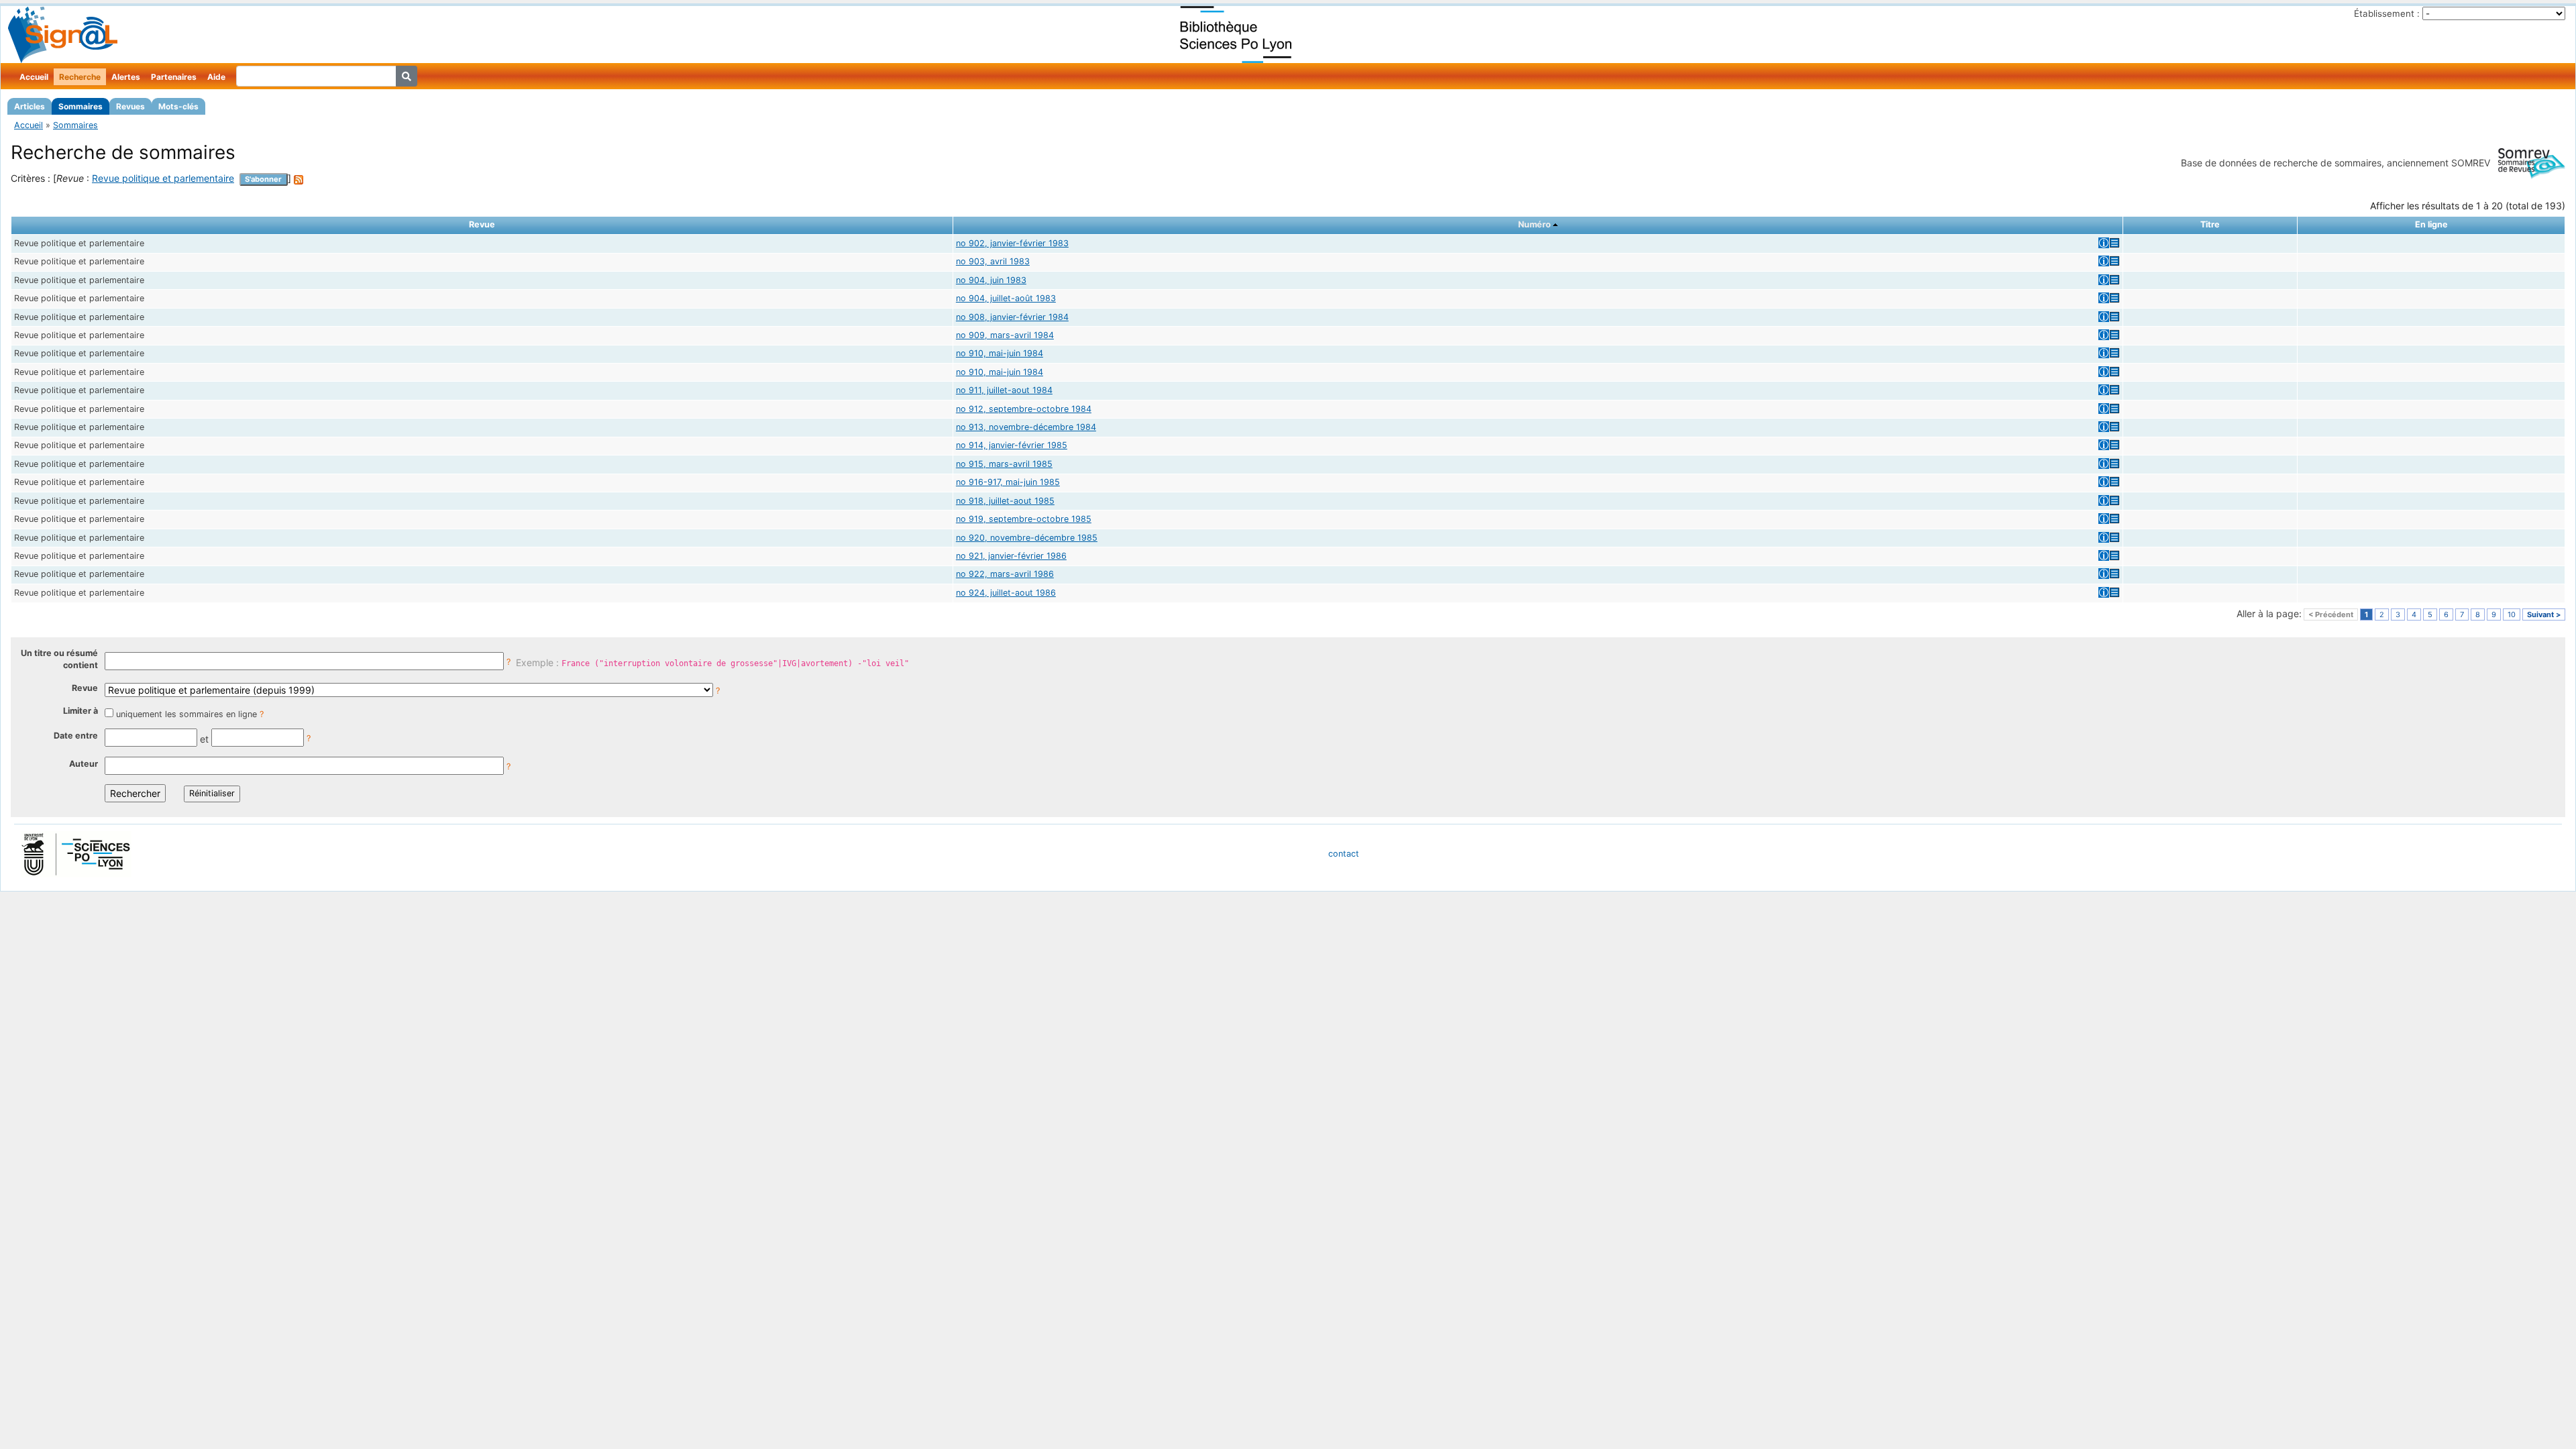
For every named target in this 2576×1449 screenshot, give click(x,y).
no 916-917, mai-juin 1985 (1008, 482)
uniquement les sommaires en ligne (186, 714)
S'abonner (263, 179)
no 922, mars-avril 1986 (1005, 574)
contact (1344, 854)
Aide (216, 77)
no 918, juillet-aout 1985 (1005, 501)
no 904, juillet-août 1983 (1006, 298)
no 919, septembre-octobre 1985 (1024, 519)
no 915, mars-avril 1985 (1004, 464)
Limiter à (80, 711)
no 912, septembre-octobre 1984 (1024, 409)
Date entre (76, 736)
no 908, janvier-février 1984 (1012, 317)
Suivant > (2544, 614)
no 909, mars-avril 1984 (1005, 335)
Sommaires (80, 106)
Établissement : (2387, 13)
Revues (130, 106)
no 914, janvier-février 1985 (1012, 445)
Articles (30, 106)
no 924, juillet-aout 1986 (1006, 593)
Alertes (126, 77)
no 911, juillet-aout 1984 (1004, 390)
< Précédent (2331, 614)
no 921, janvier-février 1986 (1011, 556)
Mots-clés (178, 106)
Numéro (1535, 224)
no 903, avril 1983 (993, 261)
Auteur (84, 764)
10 (2512, 614)
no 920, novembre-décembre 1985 (1027, 538)
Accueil (34, 77)
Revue (85, 688)
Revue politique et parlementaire (163, 178)
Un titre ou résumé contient (59, 659)
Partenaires (174, 77)
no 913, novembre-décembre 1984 (1026, 427)
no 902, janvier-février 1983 (1012, 243)
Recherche (80, 77)
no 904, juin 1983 (991, 280)
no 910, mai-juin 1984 (1000, 353)
